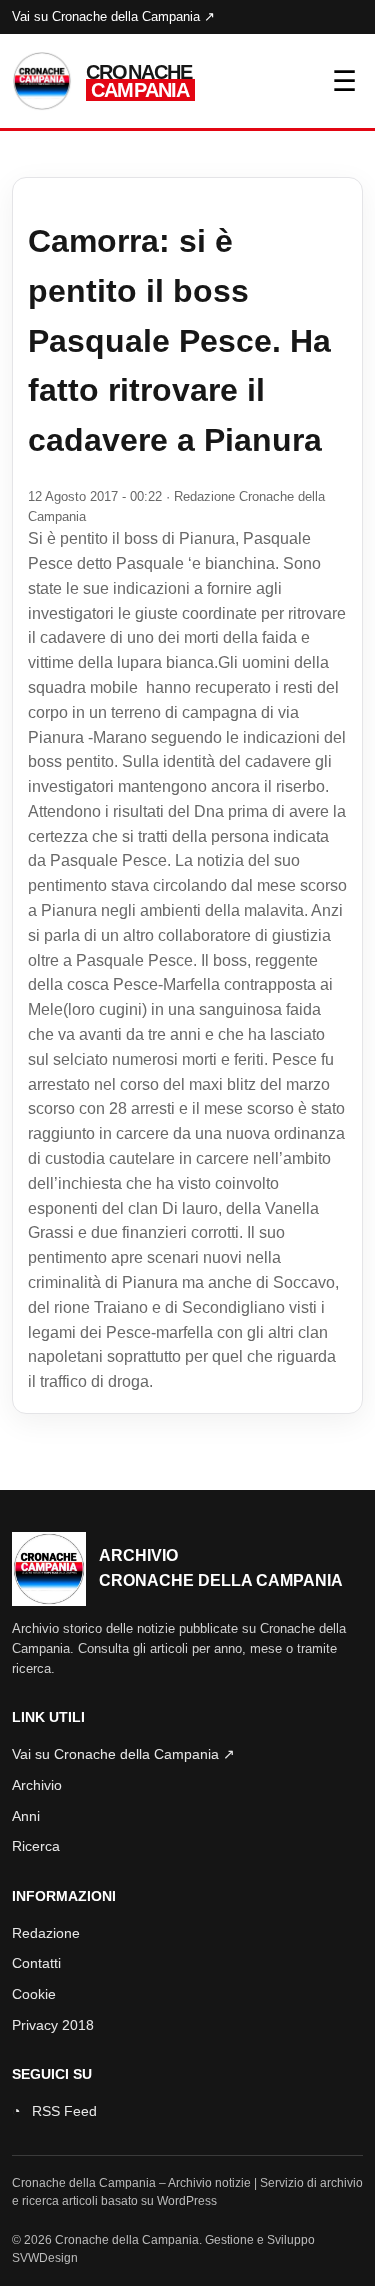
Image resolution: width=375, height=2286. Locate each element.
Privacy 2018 (53, 2025)
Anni (26, 1816)
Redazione (46, 1933)
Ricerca (36, 1846)
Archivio (37, 1785)
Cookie (34, 1994)
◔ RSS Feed (54, 2111)
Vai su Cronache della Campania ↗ (113, 16)
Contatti (36, 1963)
